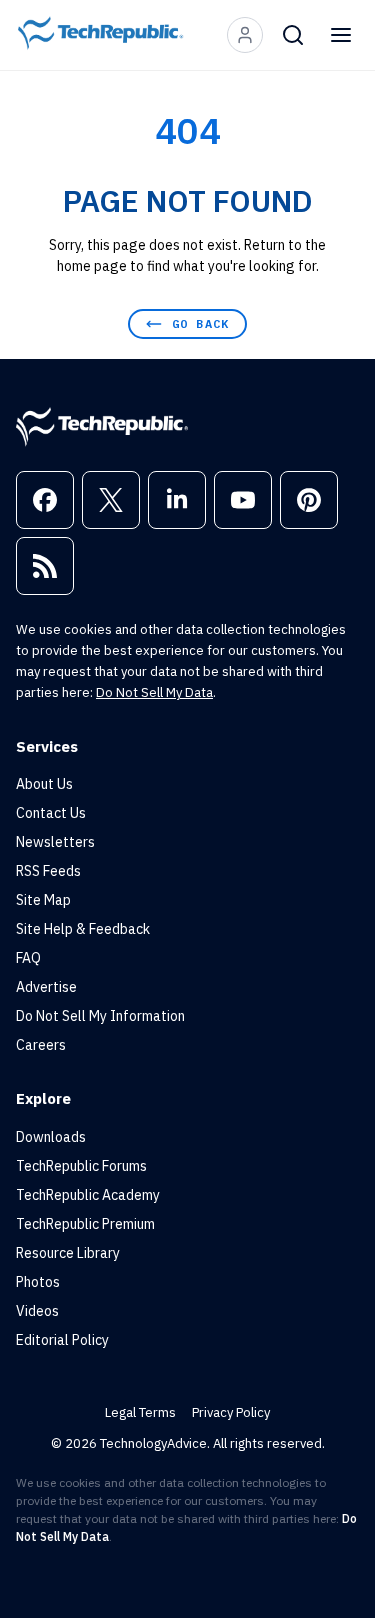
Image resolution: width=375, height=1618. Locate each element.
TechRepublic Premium (85, 1224)
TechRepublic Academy (88, 1195)
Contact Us (51, 813)
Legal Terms (140, 1412)
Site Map (43, 900)
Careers (41, 1045)
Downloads (51, 1137)
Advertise (46, 987)
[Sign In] (245, 35)
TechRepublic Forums (81, 1166)
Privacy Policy (231, 1412)
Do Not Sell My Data (154, 692)
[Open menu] (341, 35)
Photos (38, 1282)
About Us (44, 784)
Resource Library (68, 1253)
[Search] (293, 35)
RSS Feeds (48, 871)
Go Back (200, 323)
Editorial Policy (62, 1340)
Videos (37, 1311)
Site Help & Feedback (83, 929)
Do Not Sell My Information (100, 1016)
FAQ (28, 958)
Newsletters (55, 842)
